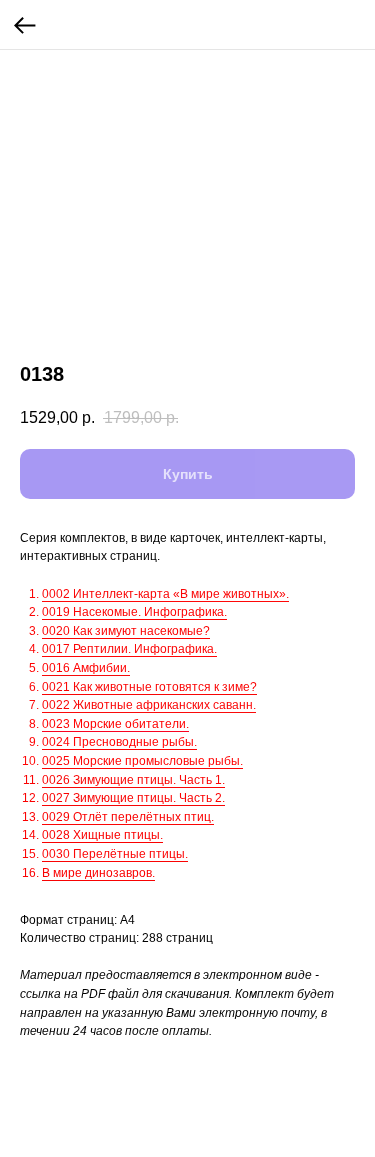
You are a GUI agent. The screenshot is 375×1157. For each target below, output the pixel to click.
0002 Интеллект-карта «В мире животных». (165, 594)
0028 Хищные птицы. (102, 835)
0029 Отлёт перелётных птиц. (128, 817)
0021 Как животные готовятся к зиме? (149, 687)
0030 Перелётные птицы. (115, 854)
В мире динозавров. (98, 873)
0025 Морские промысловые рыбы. (142, 761)
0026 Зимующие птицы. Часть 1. (133, 780)
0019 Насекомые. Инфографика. (134, 612)
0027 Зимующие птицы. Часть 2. (133, 798)
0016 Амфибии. (86, 668)
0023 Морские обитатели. (115, 724)
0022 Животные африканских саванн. (149, 705)
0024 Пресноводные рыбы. (119, 742)
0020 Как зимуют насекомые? (126, 631)
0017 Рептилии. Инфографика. (129, 649)
